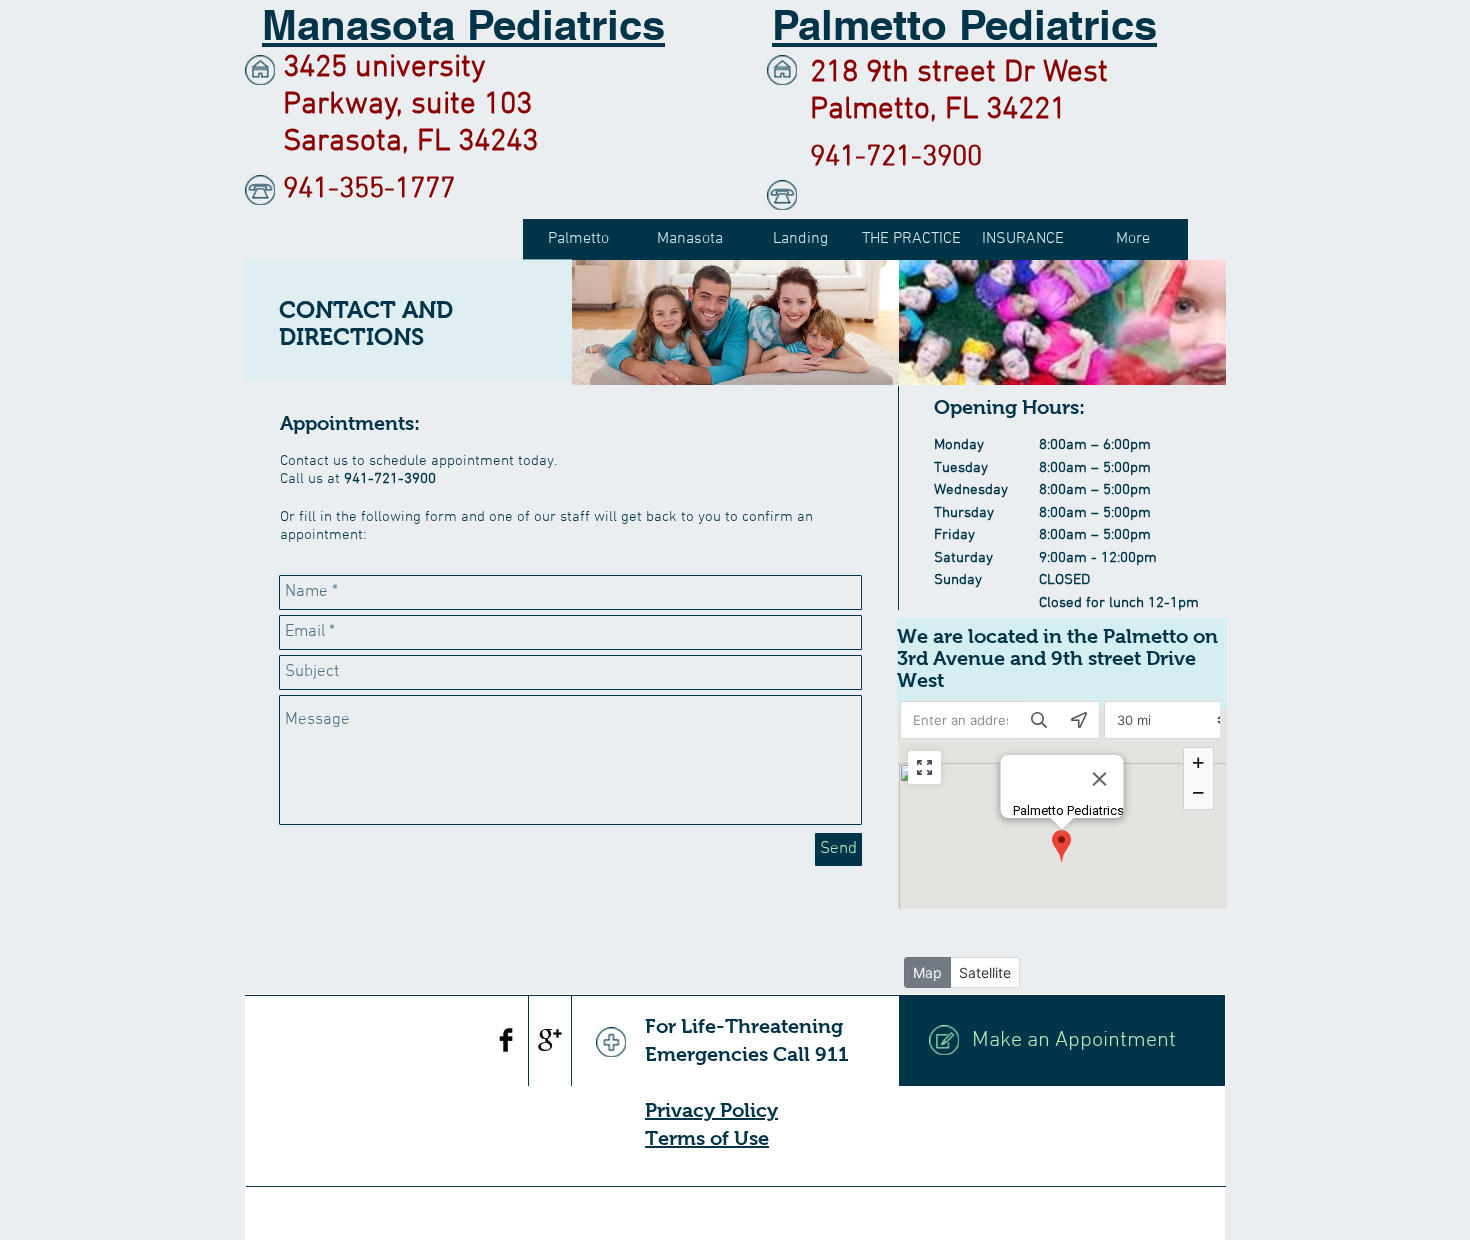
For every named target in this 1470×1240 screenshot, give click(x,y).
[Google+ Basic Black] (550, 1040)
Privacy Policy (711, 1110)
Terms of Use (707, 1138)
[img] (735, 322)
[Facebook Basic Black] (506, 1040)
